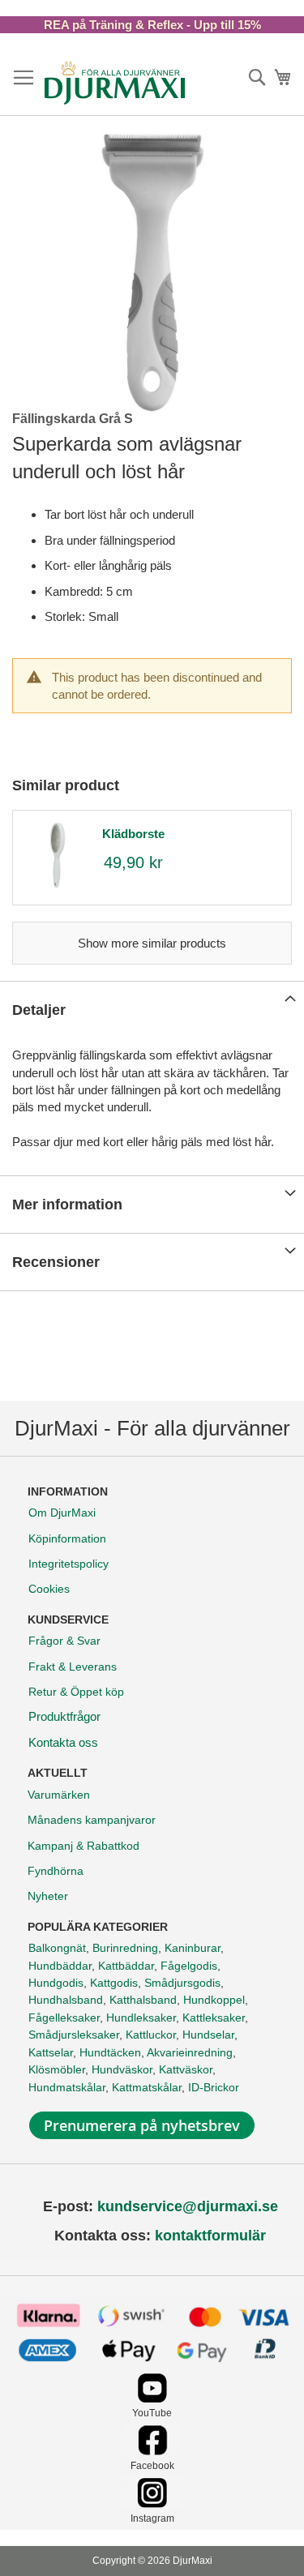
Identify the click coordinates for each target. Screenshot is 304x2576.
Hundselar (208, 2035)
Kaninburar (193, 1948)
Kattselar (51, 2052)
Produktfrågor (64, 1716)
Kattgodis (114, 1983)
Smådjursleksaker (74, 2035)
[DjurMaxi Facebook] (152, 2451)
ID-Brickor (214, 2087)
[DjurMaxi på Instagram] (152, 2503)
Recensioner (56, 1262)
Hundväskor (122, 2069)
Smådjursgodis (182, 1983)
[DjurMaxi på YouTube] (152, 2399)
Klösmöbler (57, 2069)
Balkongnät (57, 1948)
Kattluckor (151, 2035)
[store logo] (115, 83)
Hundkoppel (214, 2000)
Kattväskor (186, 2069)
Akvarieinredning (190, 2052)
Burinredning (125, 1948)
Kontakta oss (63, 1742)
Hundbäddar (60, 1966)
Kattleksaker (214, 2018)
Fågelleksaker (64, 2018)
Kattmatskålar (147, 2087)
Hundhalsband (66, 2000)
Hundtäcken (110, 2052)
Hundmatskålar (67, 2087)
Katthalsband (143, 2000)
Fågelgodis (189, 1966)
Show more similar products (152, 943)
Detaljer (39, 1010)
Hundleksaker (141, 2018)
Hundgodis (56, 1983)
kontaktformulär (210, 2236)
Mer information (67, 1205)
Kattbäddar (126, 1966)
